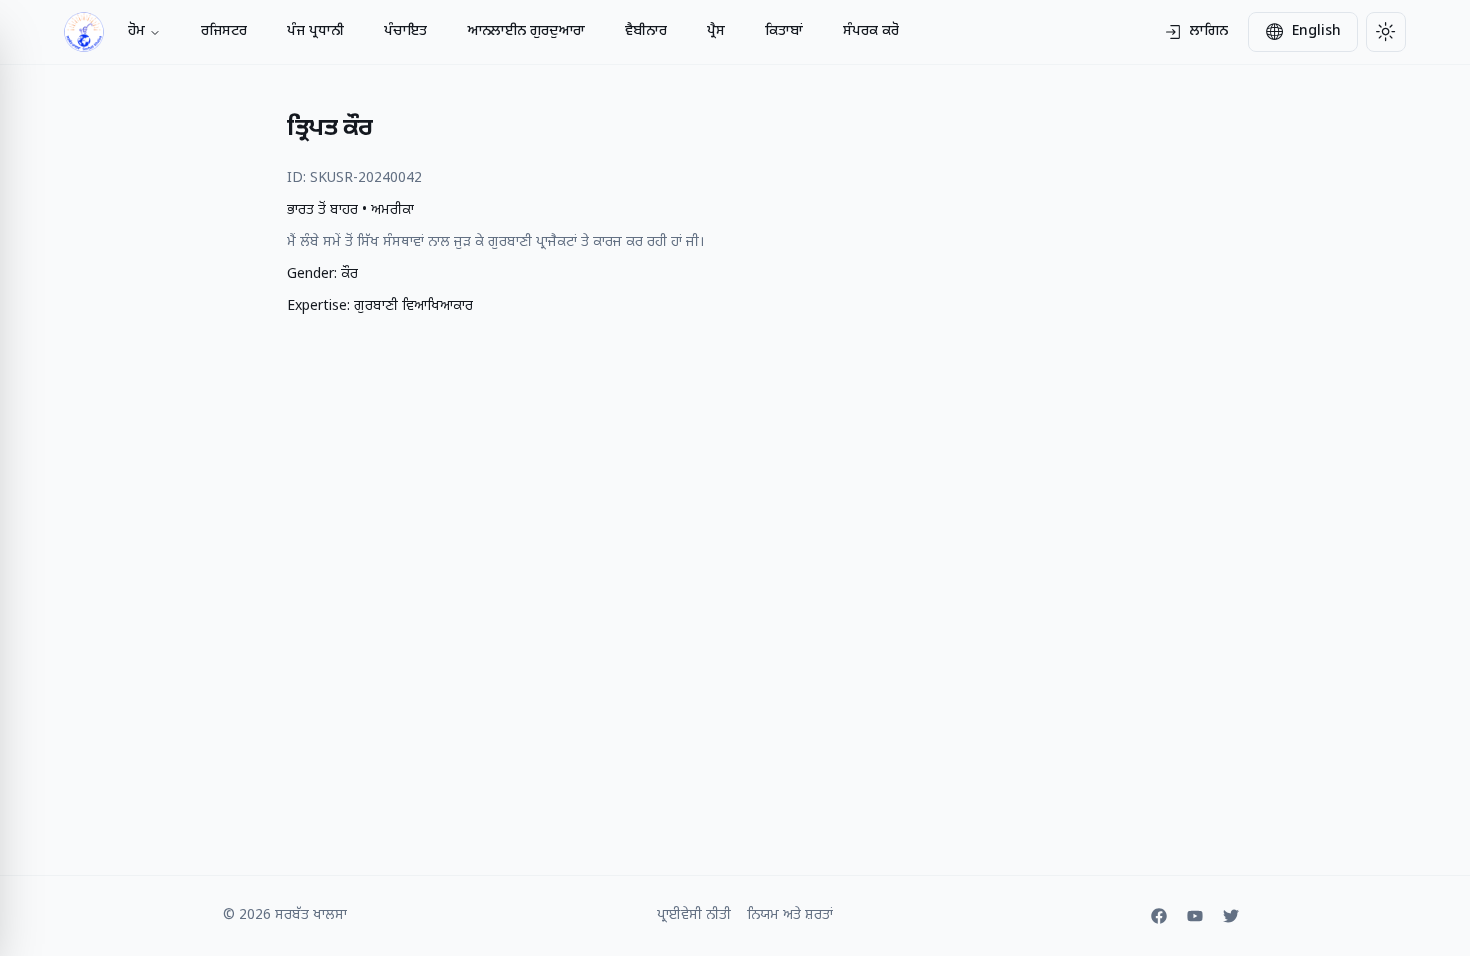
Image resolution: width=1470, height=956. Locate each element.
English (1316, 31)
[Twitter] (1231, 916)
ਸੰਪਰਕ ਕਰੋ (871, 31)
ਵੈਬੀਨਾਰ (646, 31)
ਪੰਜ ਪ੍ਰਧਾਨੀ (315, 31)
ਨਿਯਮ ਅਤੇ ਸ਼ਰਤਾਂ (790, 915)
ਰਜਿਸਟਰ (224, 31)
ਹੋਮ (136, 31)
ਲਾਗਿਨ (1209, 31)
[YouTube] (1195, 916)
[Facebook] (1159, 916)
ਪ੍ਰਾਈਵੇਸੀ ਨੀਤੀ (694, 915)
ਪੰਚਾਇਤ (405, 31)
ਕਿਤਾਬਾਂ (784, 31)
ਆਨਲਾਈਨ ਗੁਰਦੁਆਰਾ (526, 31)
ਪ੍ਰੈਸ (716, 31)
